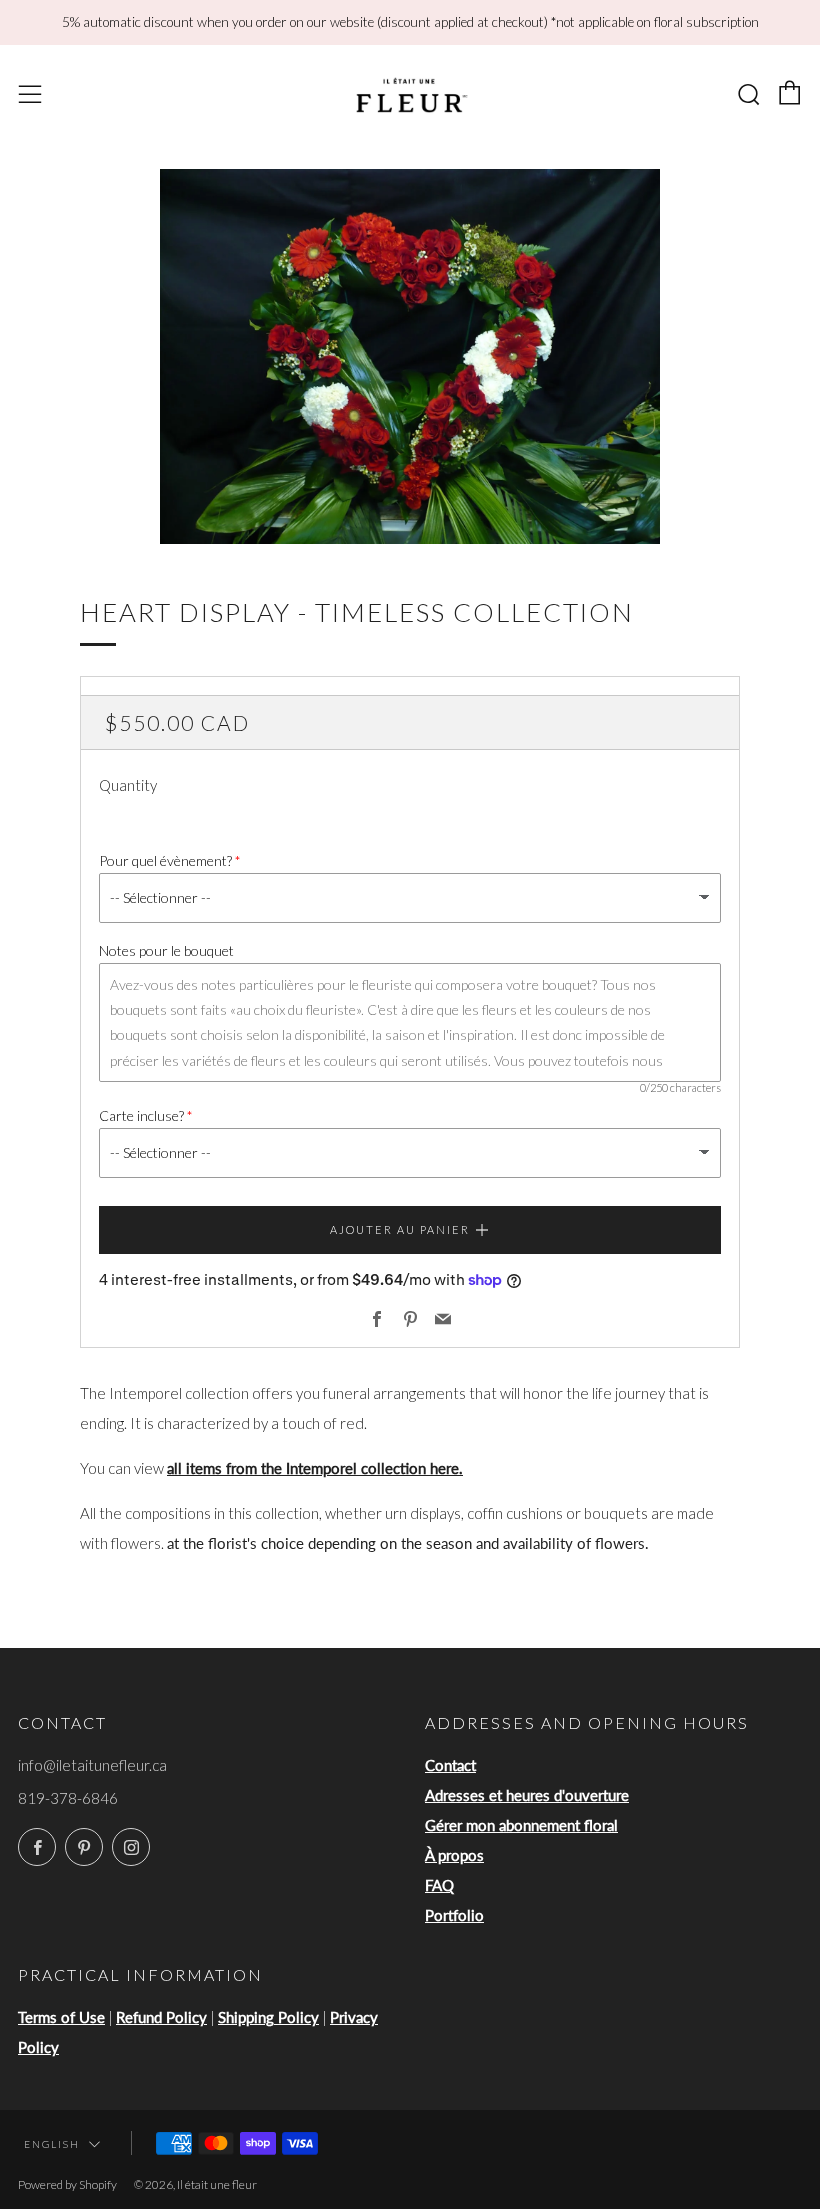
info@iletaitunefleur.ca (92, 1765)
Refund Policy (161, 2017)
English (52, 2144)
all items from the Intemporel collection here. (315, 1468)
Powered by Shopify (67, 2184)
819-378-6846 (68, 1798)
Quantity (128, 785)
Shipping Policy (268, 2017)
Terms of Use (61, 2017)
